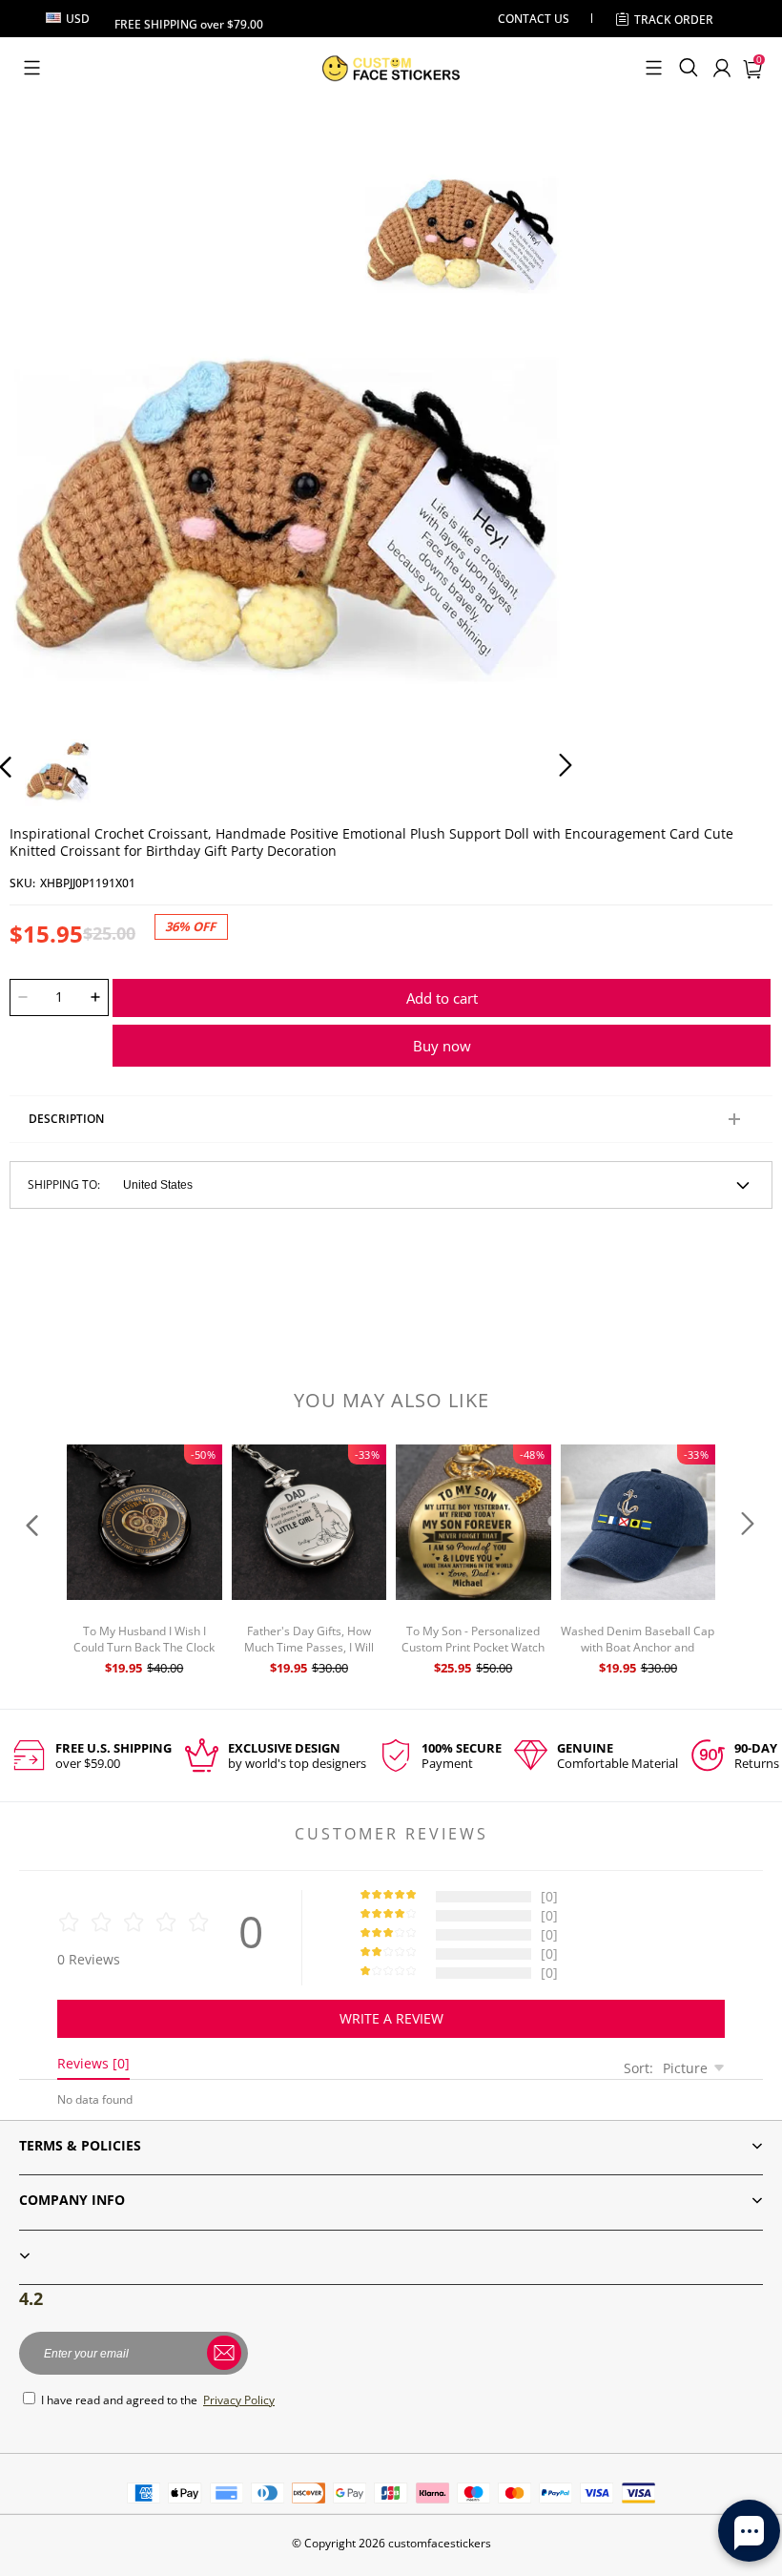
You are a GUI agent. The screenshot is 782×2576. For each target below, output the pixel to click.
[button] (32, 68)
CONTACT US (534, 19)
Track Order (674, 20)
